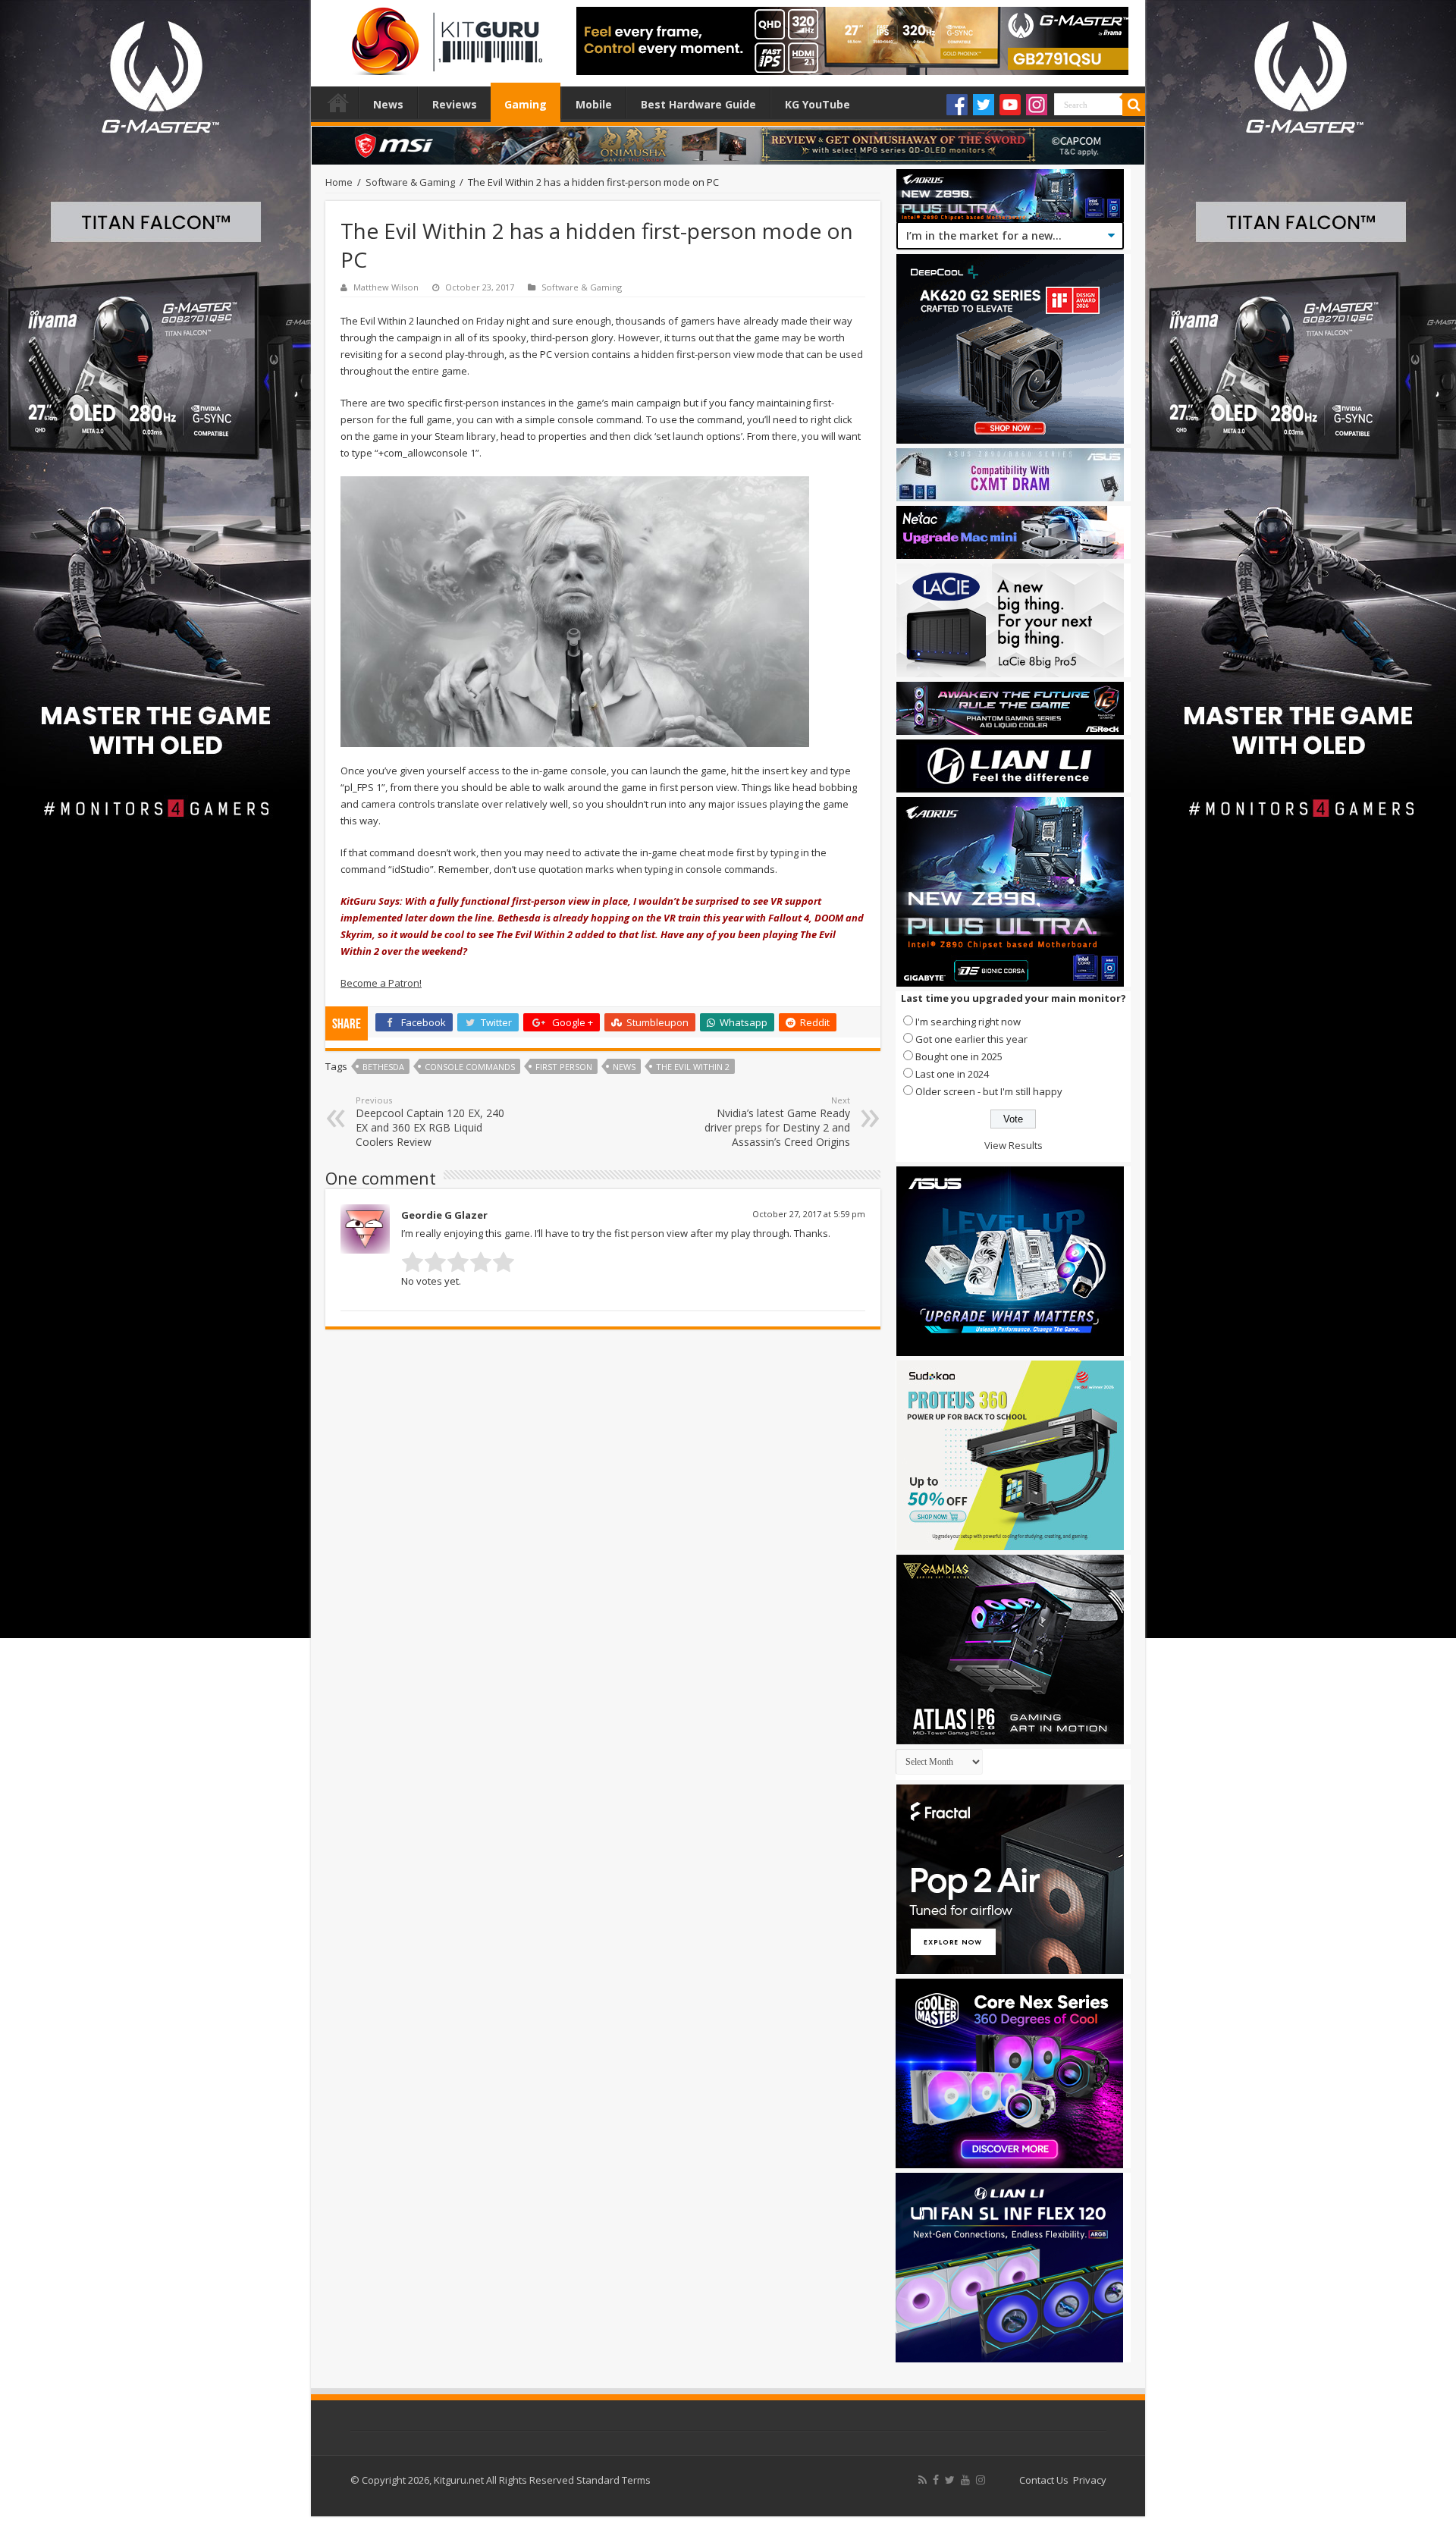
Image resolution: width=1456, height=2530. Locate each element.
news (624, 1067)
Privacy (1090, 2480)
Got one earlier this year (971, 1039)
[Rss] (923, 2480)
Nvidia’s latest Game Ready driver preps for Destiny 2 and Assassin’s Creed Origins (777, 1122)
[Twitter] (984, 105)
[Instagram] (1037, 105)
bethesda (383, 1067)
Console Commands (470, 1067)
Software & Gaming (410, 182)
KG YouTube (817, 104)
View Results (1014, 1145)
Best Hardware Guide (698, 104)
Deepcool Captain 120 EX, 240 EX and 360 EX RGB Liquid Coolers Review (430, 1122)
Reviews (455, 104)
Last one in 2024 (952, 1074)
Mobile (594, 104)
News (388, 104)
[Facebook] (957, 105)
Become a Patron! (381, 983)
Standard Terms (613, 2480)
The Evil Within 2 (693, 1067)
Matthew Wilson (386, 287)
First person (564, 1067)
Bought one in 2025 (959, 1056)
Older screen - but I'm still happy (989, 1091)
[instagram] (981, 2480)
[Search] (1134, 105)
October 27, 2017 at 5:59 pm (809, 1214)
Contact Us (1044, 2480)
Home (338, 102)
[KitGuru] (444, 36)
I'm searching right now (968, 1022)
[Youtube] (1010, 105)
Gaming (526, 104)
